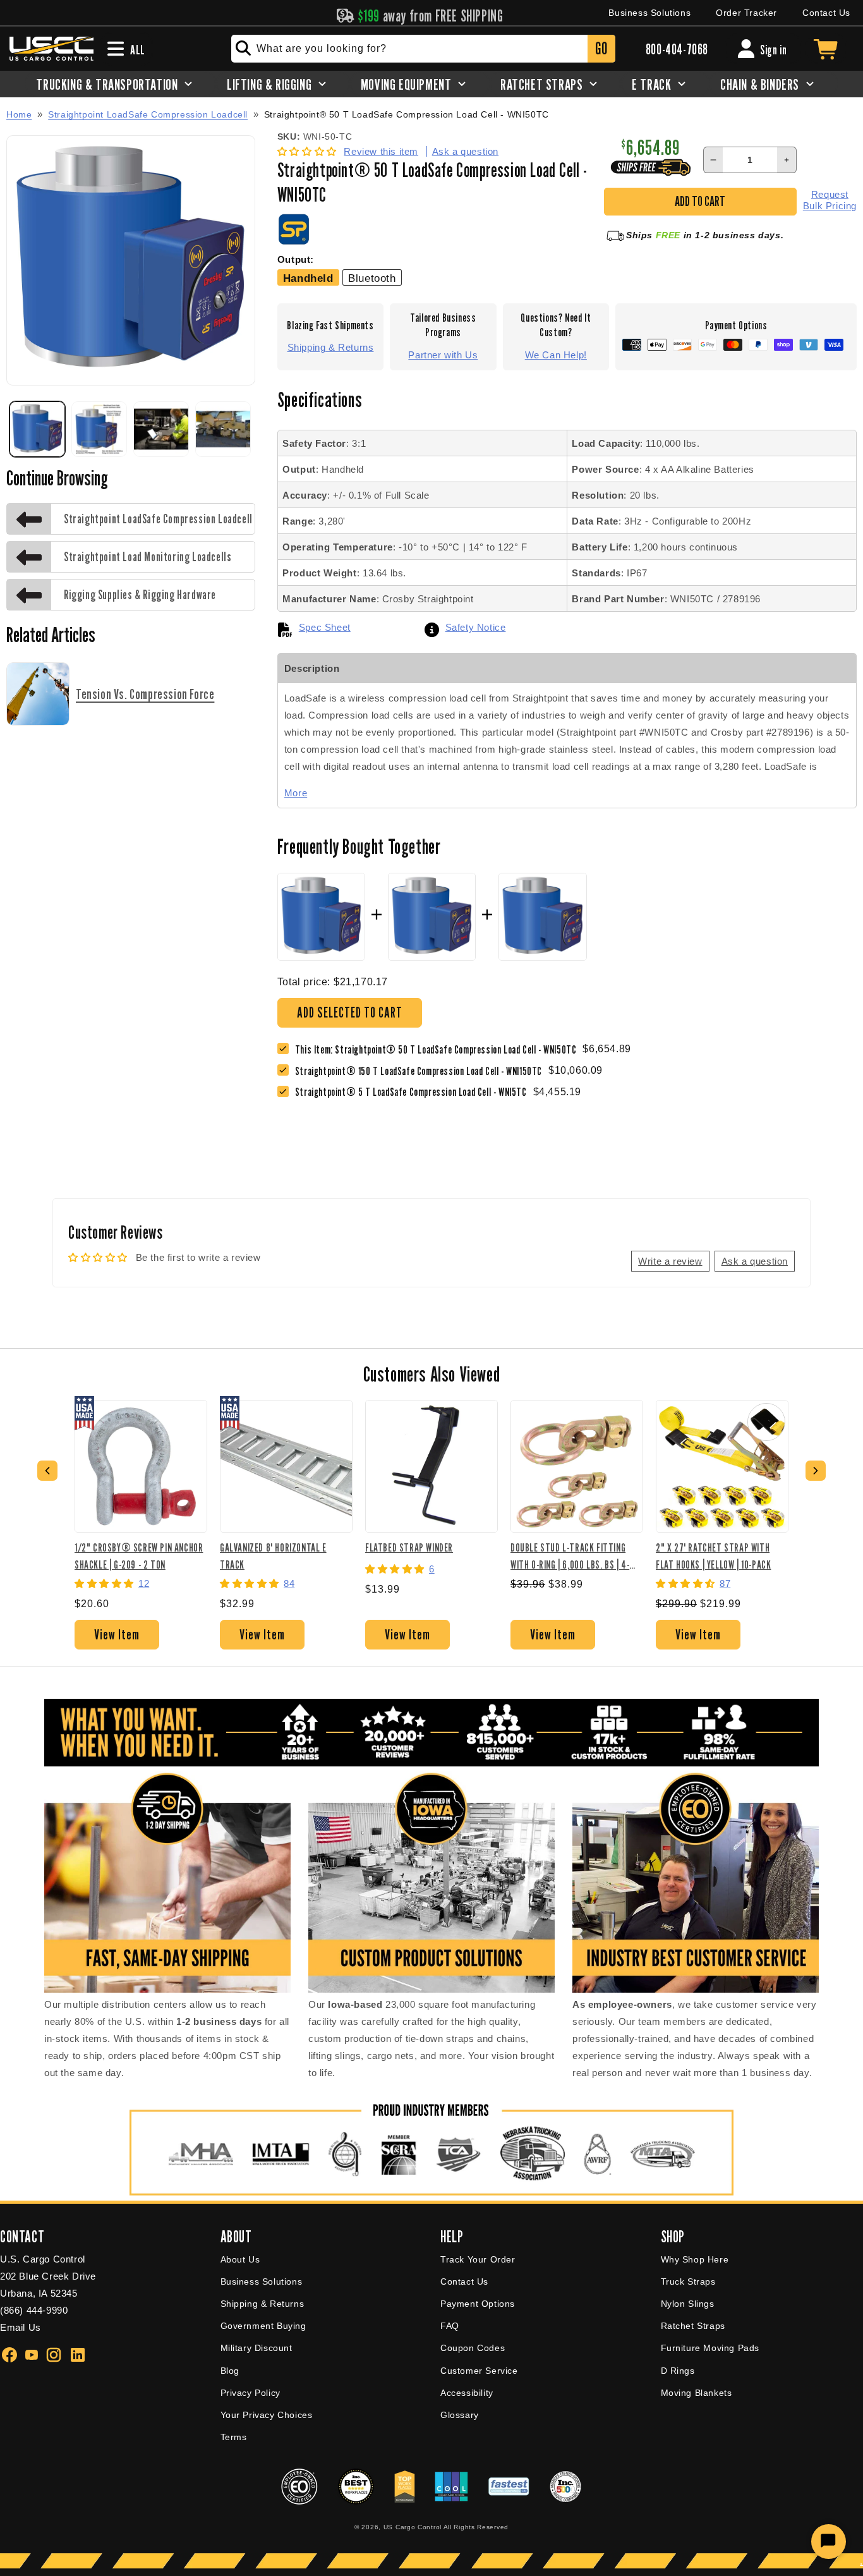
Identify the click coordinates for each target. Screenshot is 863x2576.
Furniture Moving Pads (710, 2348)
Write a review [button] (670, 1261)
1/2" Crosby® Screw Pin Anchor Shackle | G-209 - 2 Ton (139, 1556)
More (296, 793)
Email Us (21, 2327)
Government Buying (263, 2326)
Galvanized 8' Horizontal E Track (273, 1556)
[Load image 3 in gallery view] (161, 429)
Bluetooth (372, 278)
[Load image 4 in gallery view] (223, 429)
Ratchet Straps (693, 2326)
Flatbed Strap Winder (409, 1547)
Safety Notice (476, 627)
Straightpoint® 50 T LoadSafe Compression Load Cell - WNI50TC (407, 115)
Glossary (460, 2415)
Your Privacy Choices (267, 2415)
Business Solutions (649, 13)
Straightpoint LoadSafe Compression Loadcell (148, 114)
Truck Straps (688, 2281)
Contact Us (826, 13)
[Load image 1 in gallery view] (37, 429)
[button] (309, 151)
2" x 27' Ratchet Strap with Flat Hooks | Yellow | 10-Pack (713, 1556)
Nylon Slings (688, 2304)
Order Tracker (746, 13)
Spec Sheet (325, 627)
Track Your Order (478, 2259)
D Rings (678, 2371)
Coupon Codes (473, 2348)
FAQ (450, 2326)
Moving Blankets (697, 2393)
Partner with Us (443, 355)
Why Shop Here (695, 2259)
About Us (240, 2259)
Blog (230, 2371)
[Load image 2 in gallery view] (99, 429)
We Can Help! (556, 355)
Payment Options (478, 2304)
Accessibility (467, 2393)
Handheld (308, 278)
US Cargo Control (413, 2527)
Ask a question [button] (755, 1261)
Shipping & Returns (331, 347)
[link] (422, 1071)
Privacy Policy (250, 2393)
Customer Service (479, 2371)
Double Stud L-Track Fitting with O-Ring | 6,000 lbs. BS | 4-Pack (570, 1556)
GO (601, 48)
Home (19, 114)
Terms (234, 2437)
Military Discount (256, 2348)
